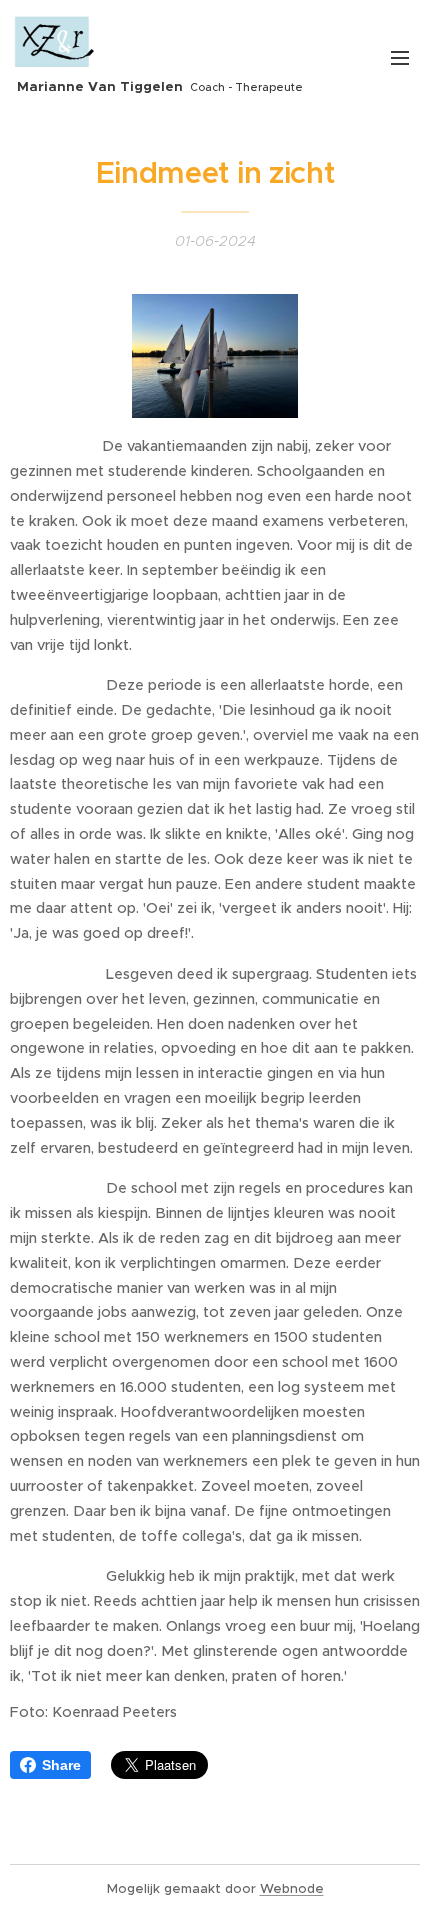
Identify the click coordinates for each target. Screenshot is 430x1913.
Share (61, 1765)
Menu (400, 57)
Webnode (292, 1888)
